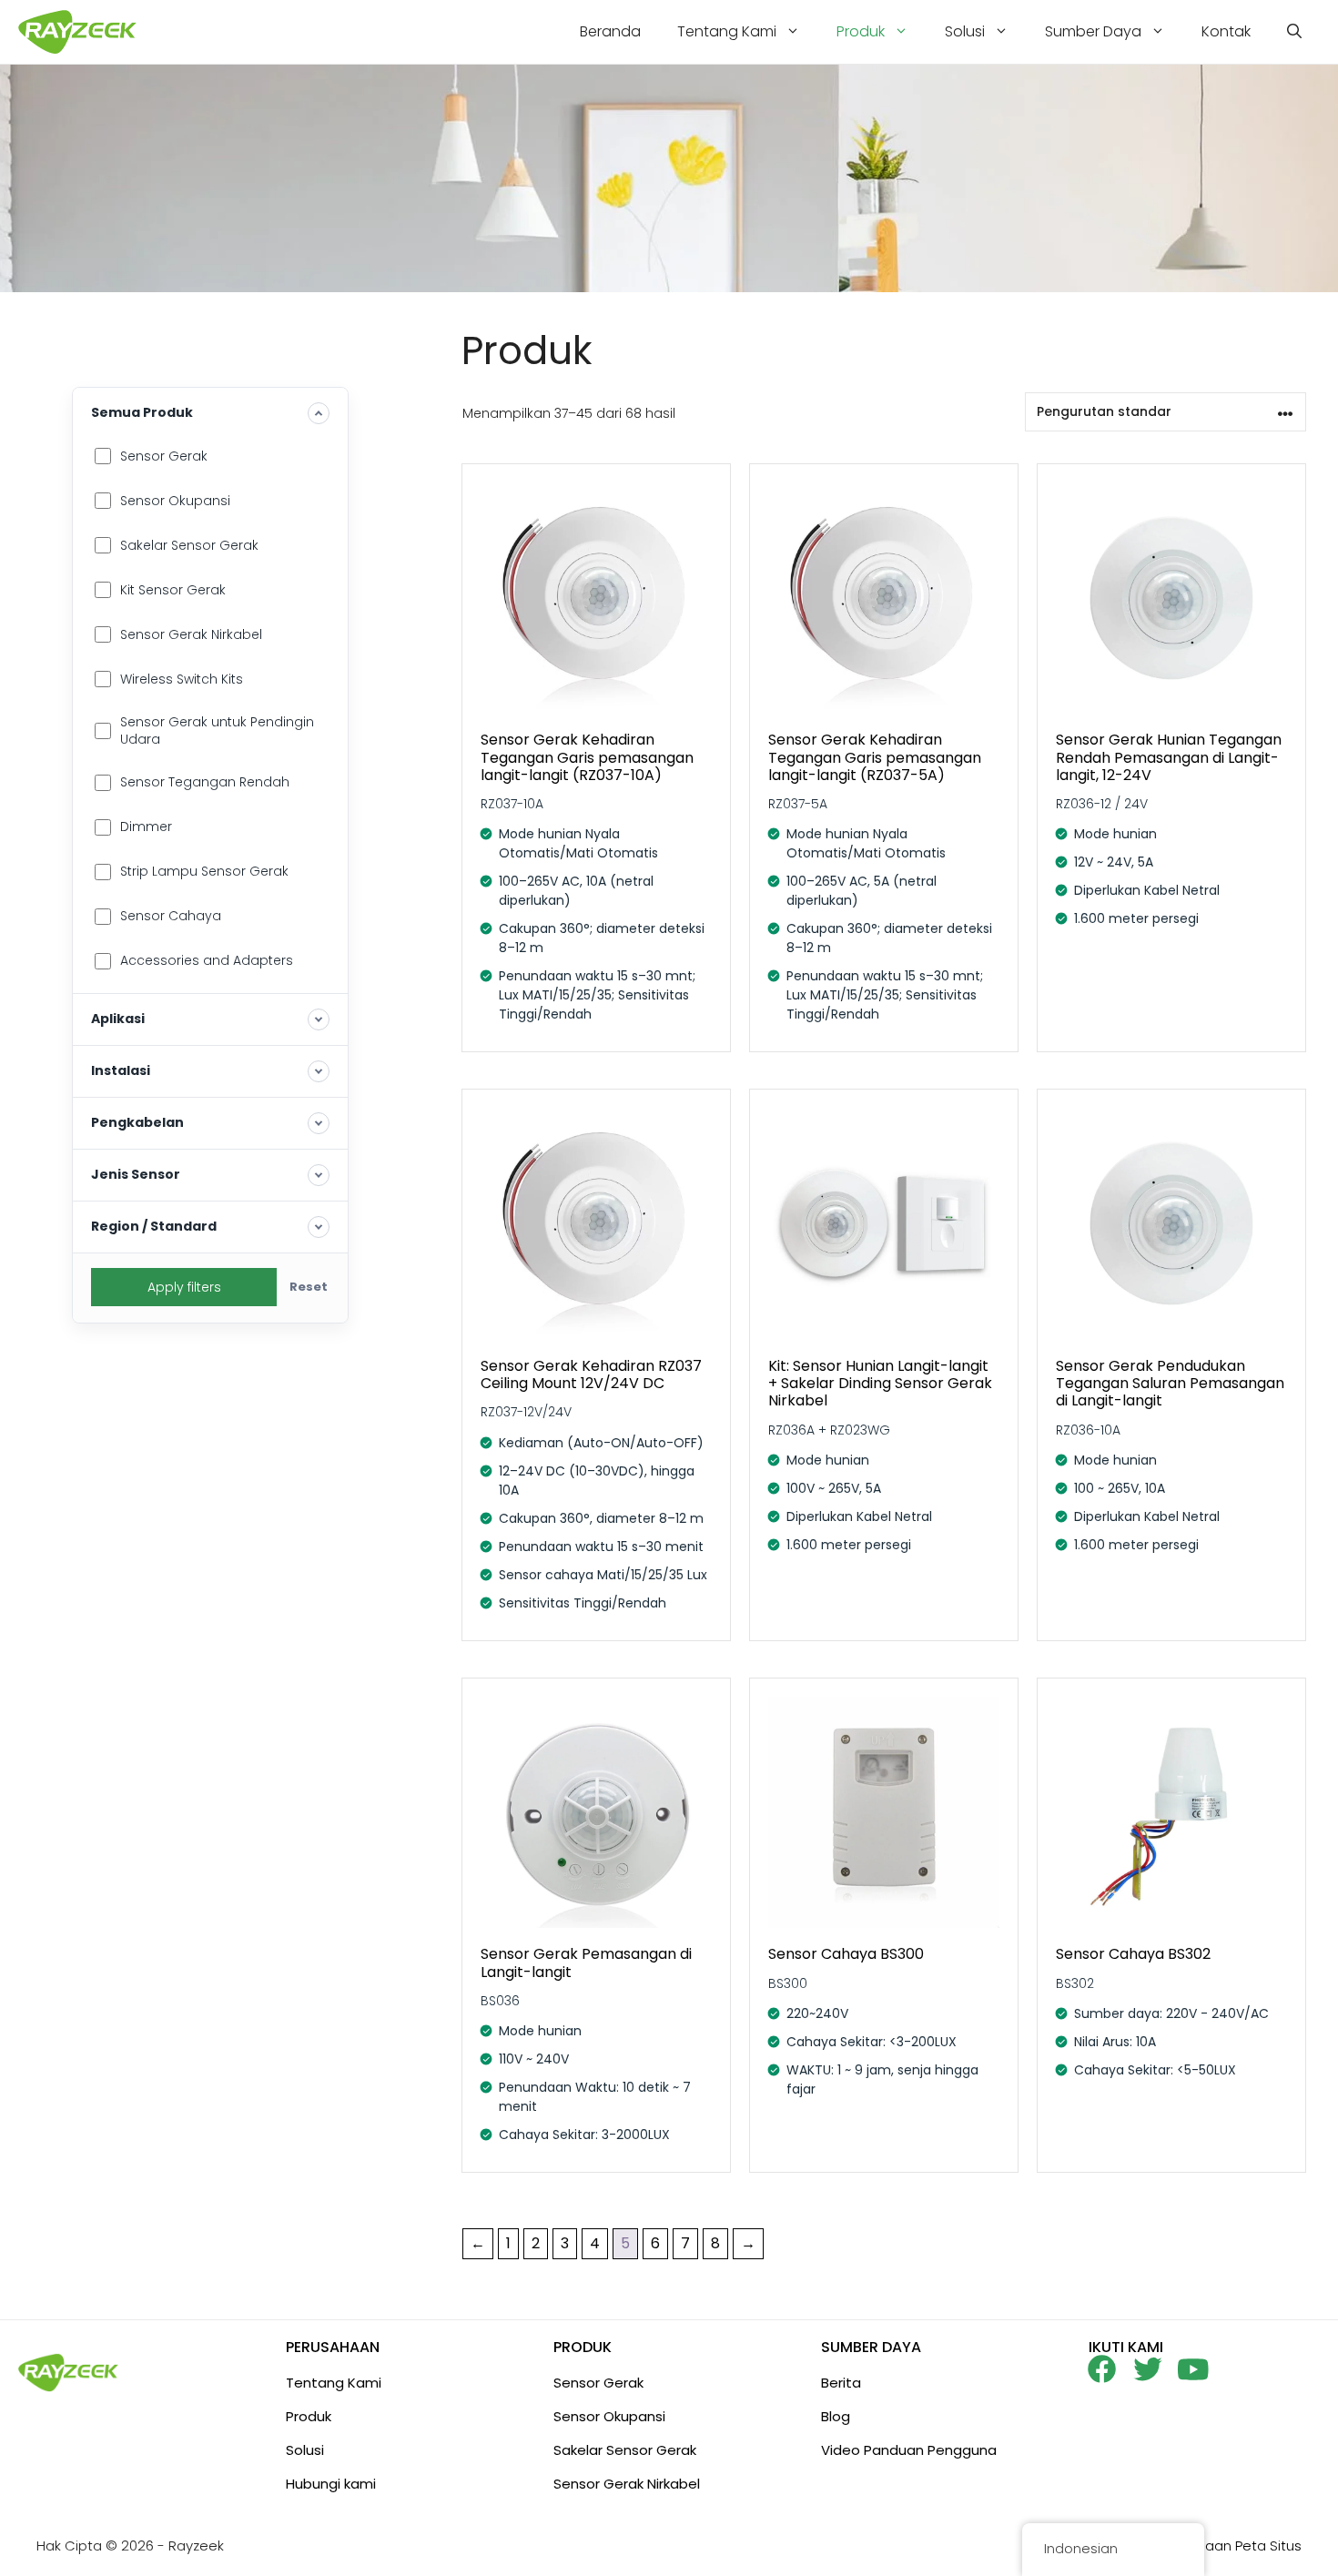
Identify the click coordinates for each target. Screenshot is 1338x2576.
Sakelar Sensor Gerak (625, 2450)
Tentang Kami (727, 31)
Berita (841, 2383)
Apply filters (184, 1287)
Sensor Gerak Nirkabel (627, 2484)
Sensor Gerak (598, 2383)
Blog (836, 2416)
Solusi (965, 31)
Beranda (610, 31)
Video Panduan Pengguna (909, 2450)
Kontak (1226, 31)
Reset (309, 1287)
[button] (1294, 32)
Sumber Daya (1093, 31)
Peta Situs (1268, 2546)
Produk (861, 31)
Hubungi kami (331, 2484)
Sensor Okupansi (609, 2416)
